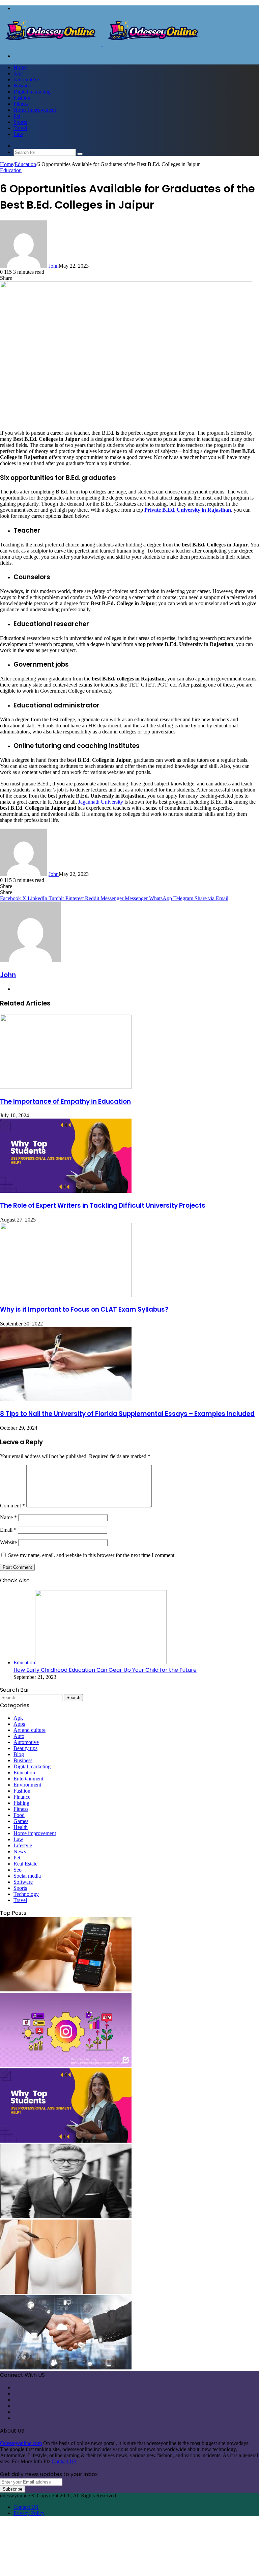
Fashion (22, 98)
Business (23, 86)
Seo (18, 1870)
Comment (12, 1506)
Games (21, 1821)
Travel (20, 128)
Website (8, 1542)
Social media (27, 1876)
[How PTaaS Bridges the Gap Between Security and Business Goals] (66, 2368)
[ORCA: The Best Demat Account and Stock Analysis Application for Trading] (66, 1990)
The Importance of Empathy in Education (65, 1102)
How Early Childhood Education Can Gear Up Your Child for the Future (105, 1670)
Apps (19, 1724)
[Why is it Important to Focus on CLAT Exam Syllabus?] (66, 1295)
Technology (26, 1894)
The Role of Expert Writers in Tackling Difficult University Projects (103, 1205)
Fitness (21, 104)
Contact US (64, 2461)
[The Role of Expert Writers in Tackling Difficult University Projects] (66, 1191)
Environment (27, 1785)
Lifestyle (23, 1845)
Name (8, 1517)
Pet (17, 116)
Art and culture (30, 1730)
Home (20, 67)
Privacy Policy (29, 2513)
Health (21, 1827)
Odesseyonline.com (21, 2443)
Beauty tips (25, 1748)
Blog (19, 1754)
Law (18, 134)
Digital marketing (32, 92)
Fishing (21, 1803)
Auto (19, 1736)
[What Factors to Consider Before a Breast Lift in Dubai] (66, 2292)
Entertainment (28, 1779)
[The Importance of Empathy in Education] (66, 1087)
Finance (22, 1797)
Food (19, 1815)
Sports (20, 122)
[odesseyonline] (102, 44)
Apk (18, 73)
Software (23, 1882)
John (54, 266)
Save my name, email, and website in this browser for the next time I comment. (92, 1555)
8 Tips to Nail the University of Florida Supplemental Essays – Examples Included (127, 1414)
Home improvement (35, 110)
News (20, 1851)
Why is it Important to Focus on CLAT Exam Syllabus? (84, 1309)
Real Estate (25, 1864)
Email (8, 1530)
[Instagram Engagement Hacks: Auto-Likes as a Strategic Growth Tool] (66, 2065)
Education (25, 164)
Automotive (26, 79)
